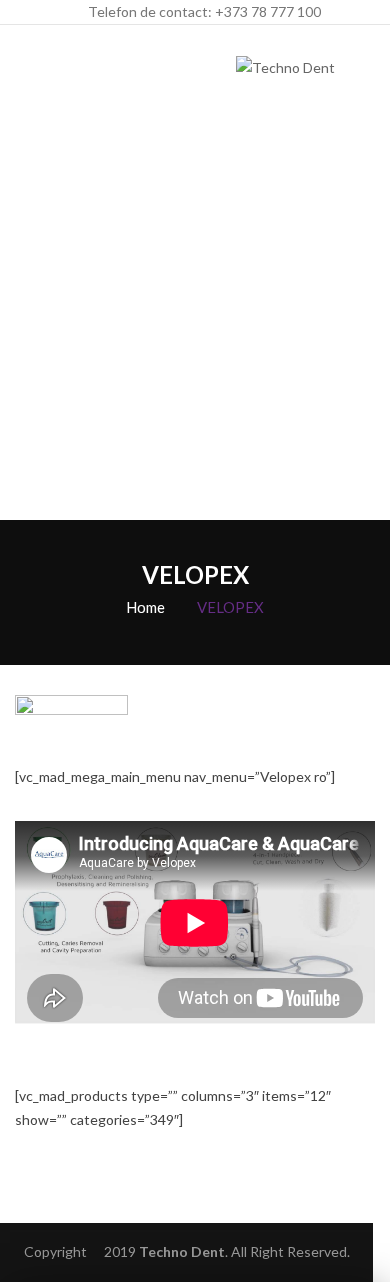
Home (145, 607)
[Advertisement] (195, 315)
